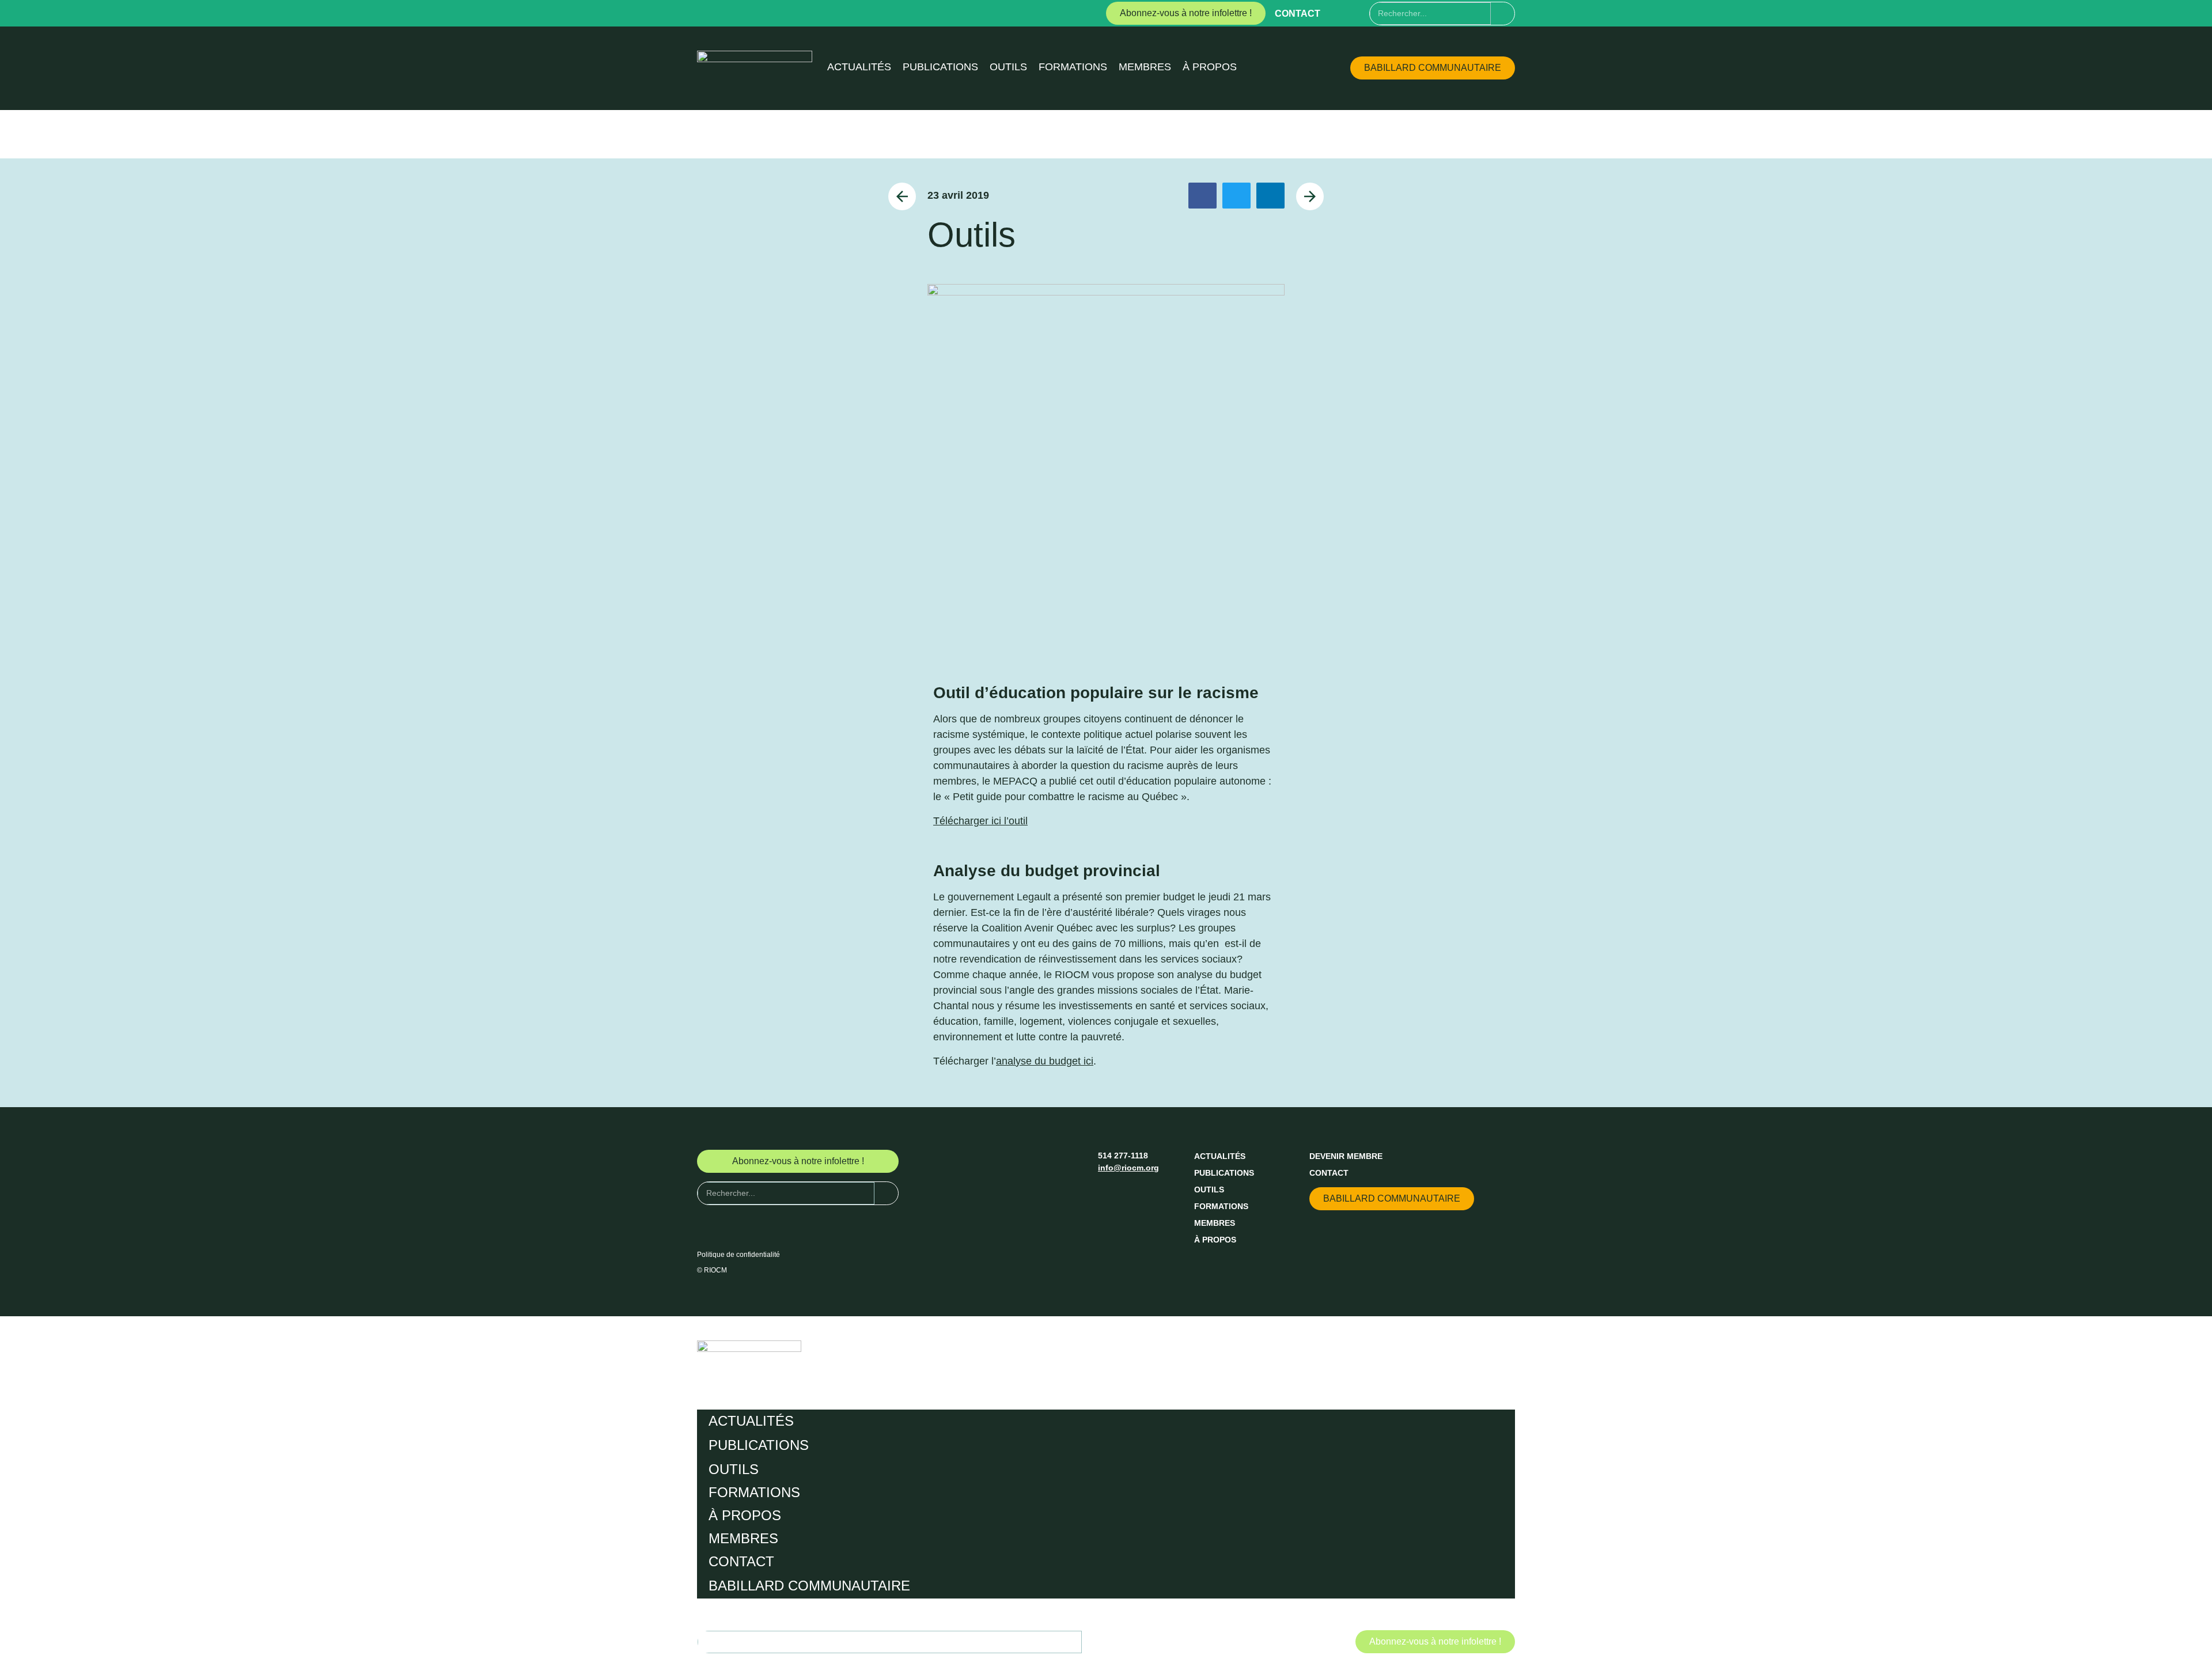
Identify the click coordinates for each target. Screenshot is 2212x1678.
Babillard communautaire (809, 1586)
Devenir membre (1346, 1156)
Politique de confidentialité (738, 1255)
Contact (1298, 14)
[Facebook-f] (1339, 13)
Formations (1073, 67)
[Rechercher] (1503, 14)
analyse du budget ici (1045, 1061)
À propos (1210, 67)
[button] (1202, 196)
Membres (1145, 67)
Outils (1008, 67)
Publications (940, 67)
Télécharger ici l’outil (980, 821)
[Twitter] (1360, 13)
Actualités (859, 67)
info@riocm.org (1128, 1168)
